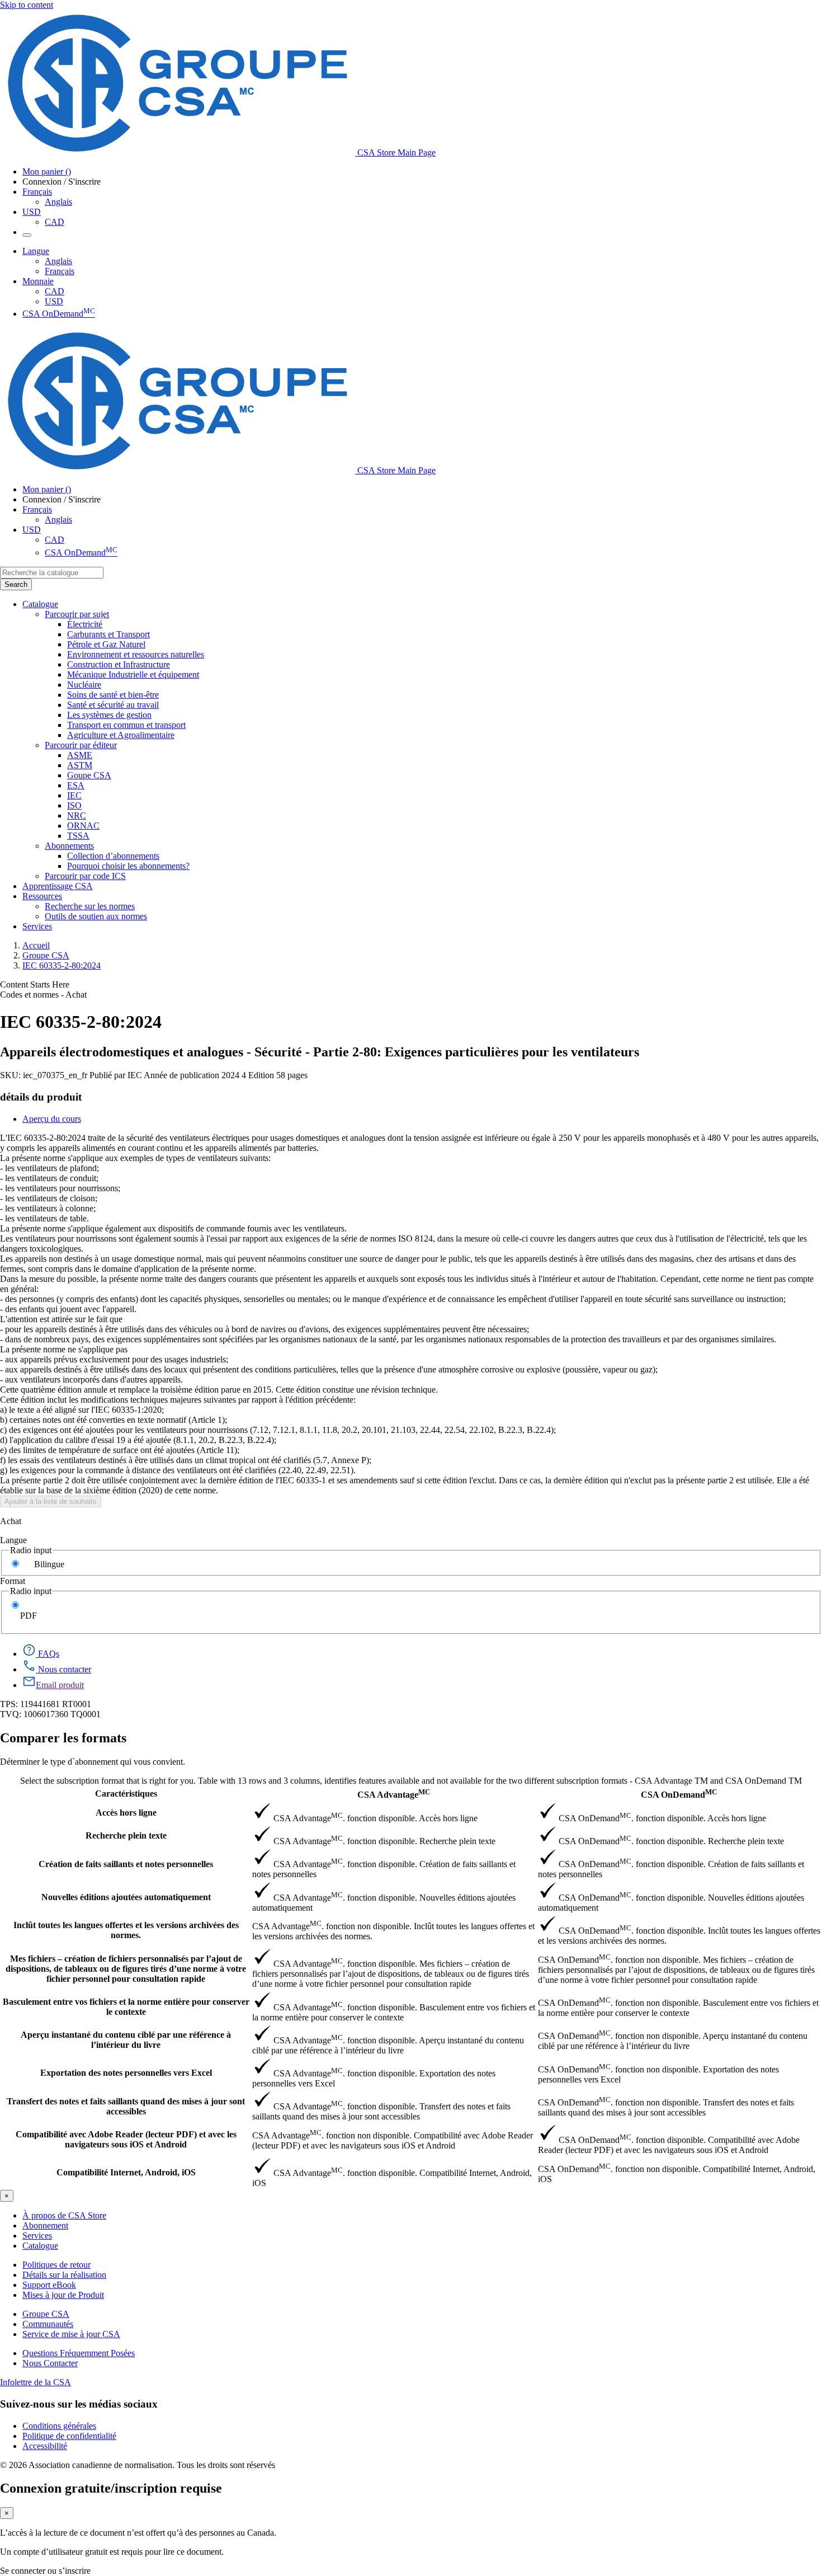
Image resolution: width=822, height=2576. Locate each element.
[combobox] (52, 573)
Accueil (36, 945)
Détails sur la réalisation (64, 2275)
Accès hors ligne (126, 1813)
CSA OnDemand (59, 314)
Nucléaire (84, 685)
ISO (74, 805)
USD (32, 212)
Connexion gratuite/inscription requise (111, 2488)
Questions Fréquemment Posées (79, 2353)
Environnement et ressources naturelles (136, 654)
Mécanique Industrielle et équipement (133, 674)
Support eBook (49, 2285)
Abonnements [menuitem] (69, 846)
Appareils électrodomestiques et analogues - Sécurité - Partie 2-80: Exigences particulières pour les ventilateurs (320, 1052)
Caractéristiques (126, 1794)
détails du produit (41, 1097)
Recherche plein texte (126, 1835)
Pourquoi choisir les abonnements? (128, 866)
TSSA (78, 836)
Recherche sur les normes (90, 906)
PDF (29, 1616)
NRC (77, 815)
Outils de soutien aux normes (96, 916)
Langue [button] (36, 251)
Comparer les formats (63, 1738)
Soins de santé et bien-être (113, 695)
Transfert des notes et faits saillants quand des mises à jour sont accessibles (126, 2106)
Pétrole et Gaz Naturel (106, 644)
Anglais (58, 202)
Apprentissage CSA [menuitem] (58, 886)
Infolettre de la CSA (36, 2382)
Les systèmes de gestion (109, 715)
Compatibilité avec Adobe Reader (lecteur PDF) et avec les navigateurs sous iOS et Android (126, 2139)
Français (60, 271)
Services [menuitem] (37, 926)
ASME (80, 755)
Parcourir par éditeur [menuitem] (81, 745)
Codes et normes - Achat (43, 995)
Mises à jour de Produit (63, 2295)
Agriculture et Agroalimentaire (121, 735)
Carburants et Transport (108, 634)
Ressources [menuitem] (42, 896)
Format (13, 1581)
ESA (76, 785)
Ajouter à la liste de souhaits (51, 1501)
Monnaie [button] (38, 281)
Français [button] (37, 192)
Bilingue (49, 1564)
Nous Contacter (50, 2363)
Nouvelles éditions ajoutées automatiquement (126, 1897)
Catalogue (40, 2246)
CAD (55, 222)
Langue (13, 1540)
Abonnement (45, 2225)
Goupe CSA (89, 775)
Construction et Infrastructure (119, 664)
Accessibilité (45, 2446)
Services (37, 2236)
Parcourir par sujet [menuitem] (77, 614)
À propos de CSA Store (64, 2215)
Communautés (48, 2324)
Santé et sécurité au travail (113, 705)
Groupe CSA (46, 955)
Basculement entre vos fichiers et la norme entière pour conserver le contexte (126, 2007)
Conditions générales (59, 2426)
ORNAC (83, 826)
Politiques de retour (56, 2265)
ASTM (80, 765)
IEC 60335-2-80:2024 (62, 965)
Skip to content (27, 5)
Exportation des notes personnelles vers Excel (126, 2073)
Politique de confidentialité (69, 2436)
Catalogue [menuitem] (40, 604)
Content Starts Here (35, 984)
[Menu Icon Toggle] (27, 235)
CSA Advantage (394, 1794)
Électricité (85, 624)
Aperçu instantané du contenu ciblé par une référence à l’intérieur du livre (126, 2040)
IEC (74, 795)
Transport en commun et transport (126, 725)
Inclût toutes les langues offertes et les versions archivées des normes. (126, 1930)
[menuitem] (445, 624)
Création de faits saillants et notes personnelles (126, 1864)
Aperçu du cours (52, 1119)
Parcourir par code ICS (85, 876)
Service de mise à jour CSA (71, 2334)
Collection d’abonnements (113, 856)
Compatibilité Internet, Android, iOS (126, 2172)
